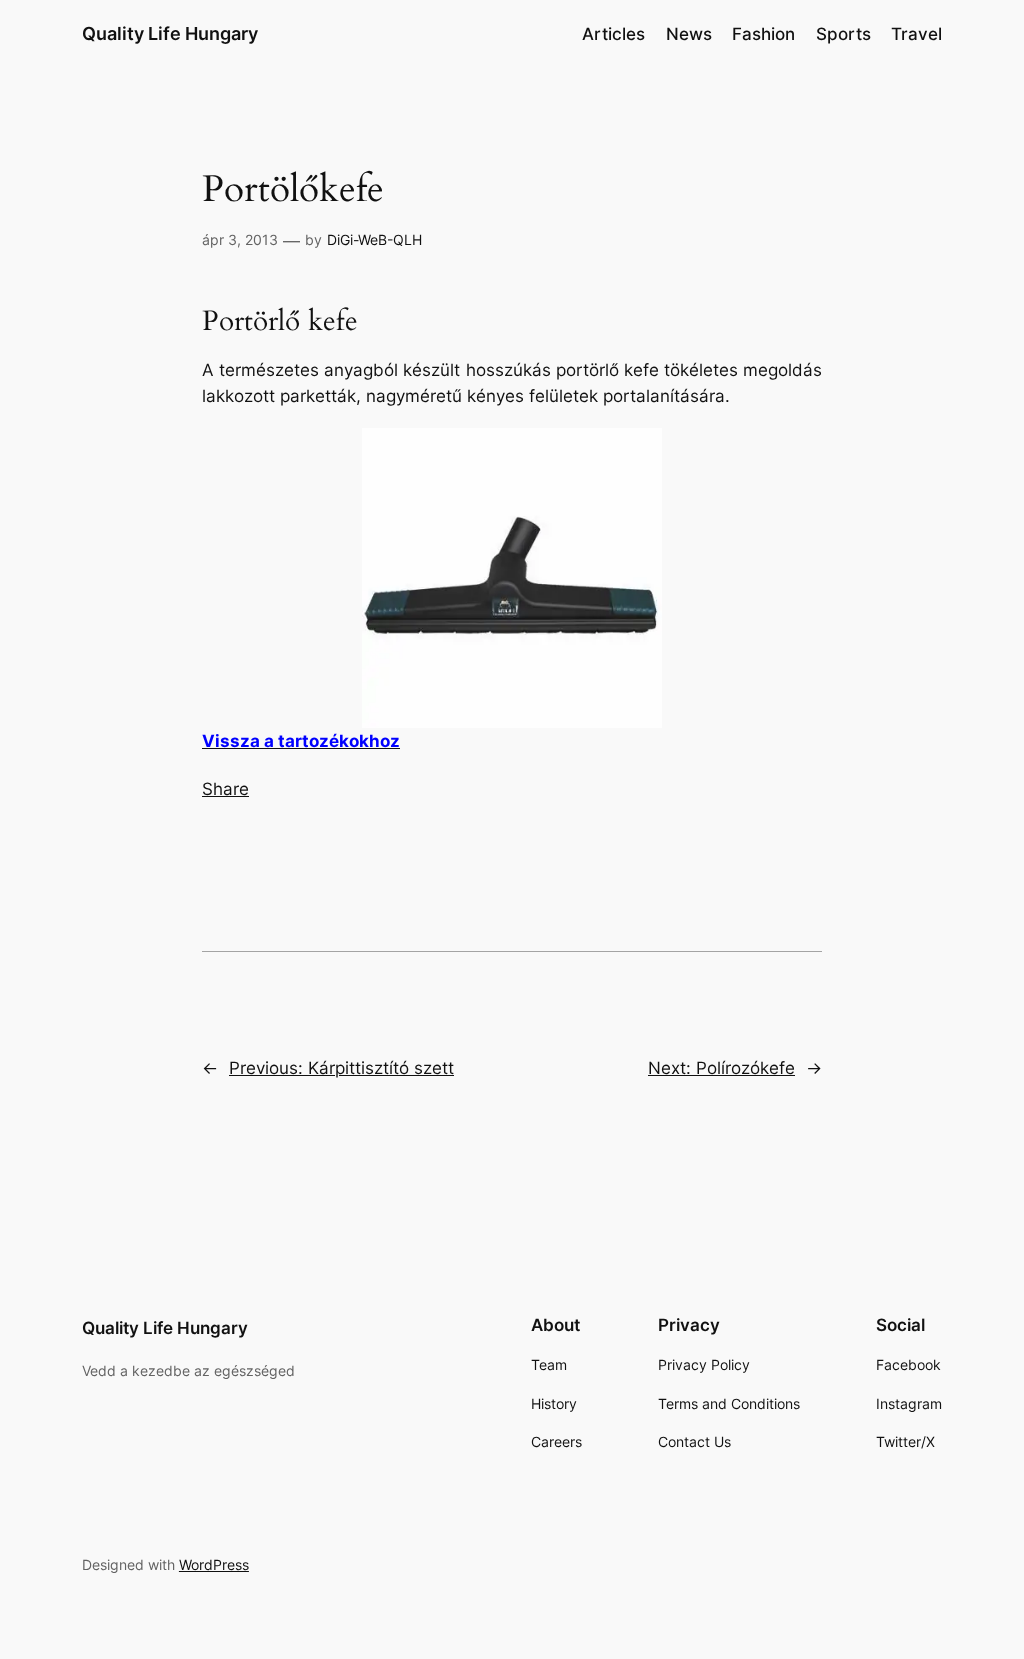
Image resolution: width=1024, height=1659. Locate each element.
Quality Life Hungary (170, 33)
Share (225, 789)
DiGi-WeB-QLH (374, 239)
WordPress (214, 1564)
